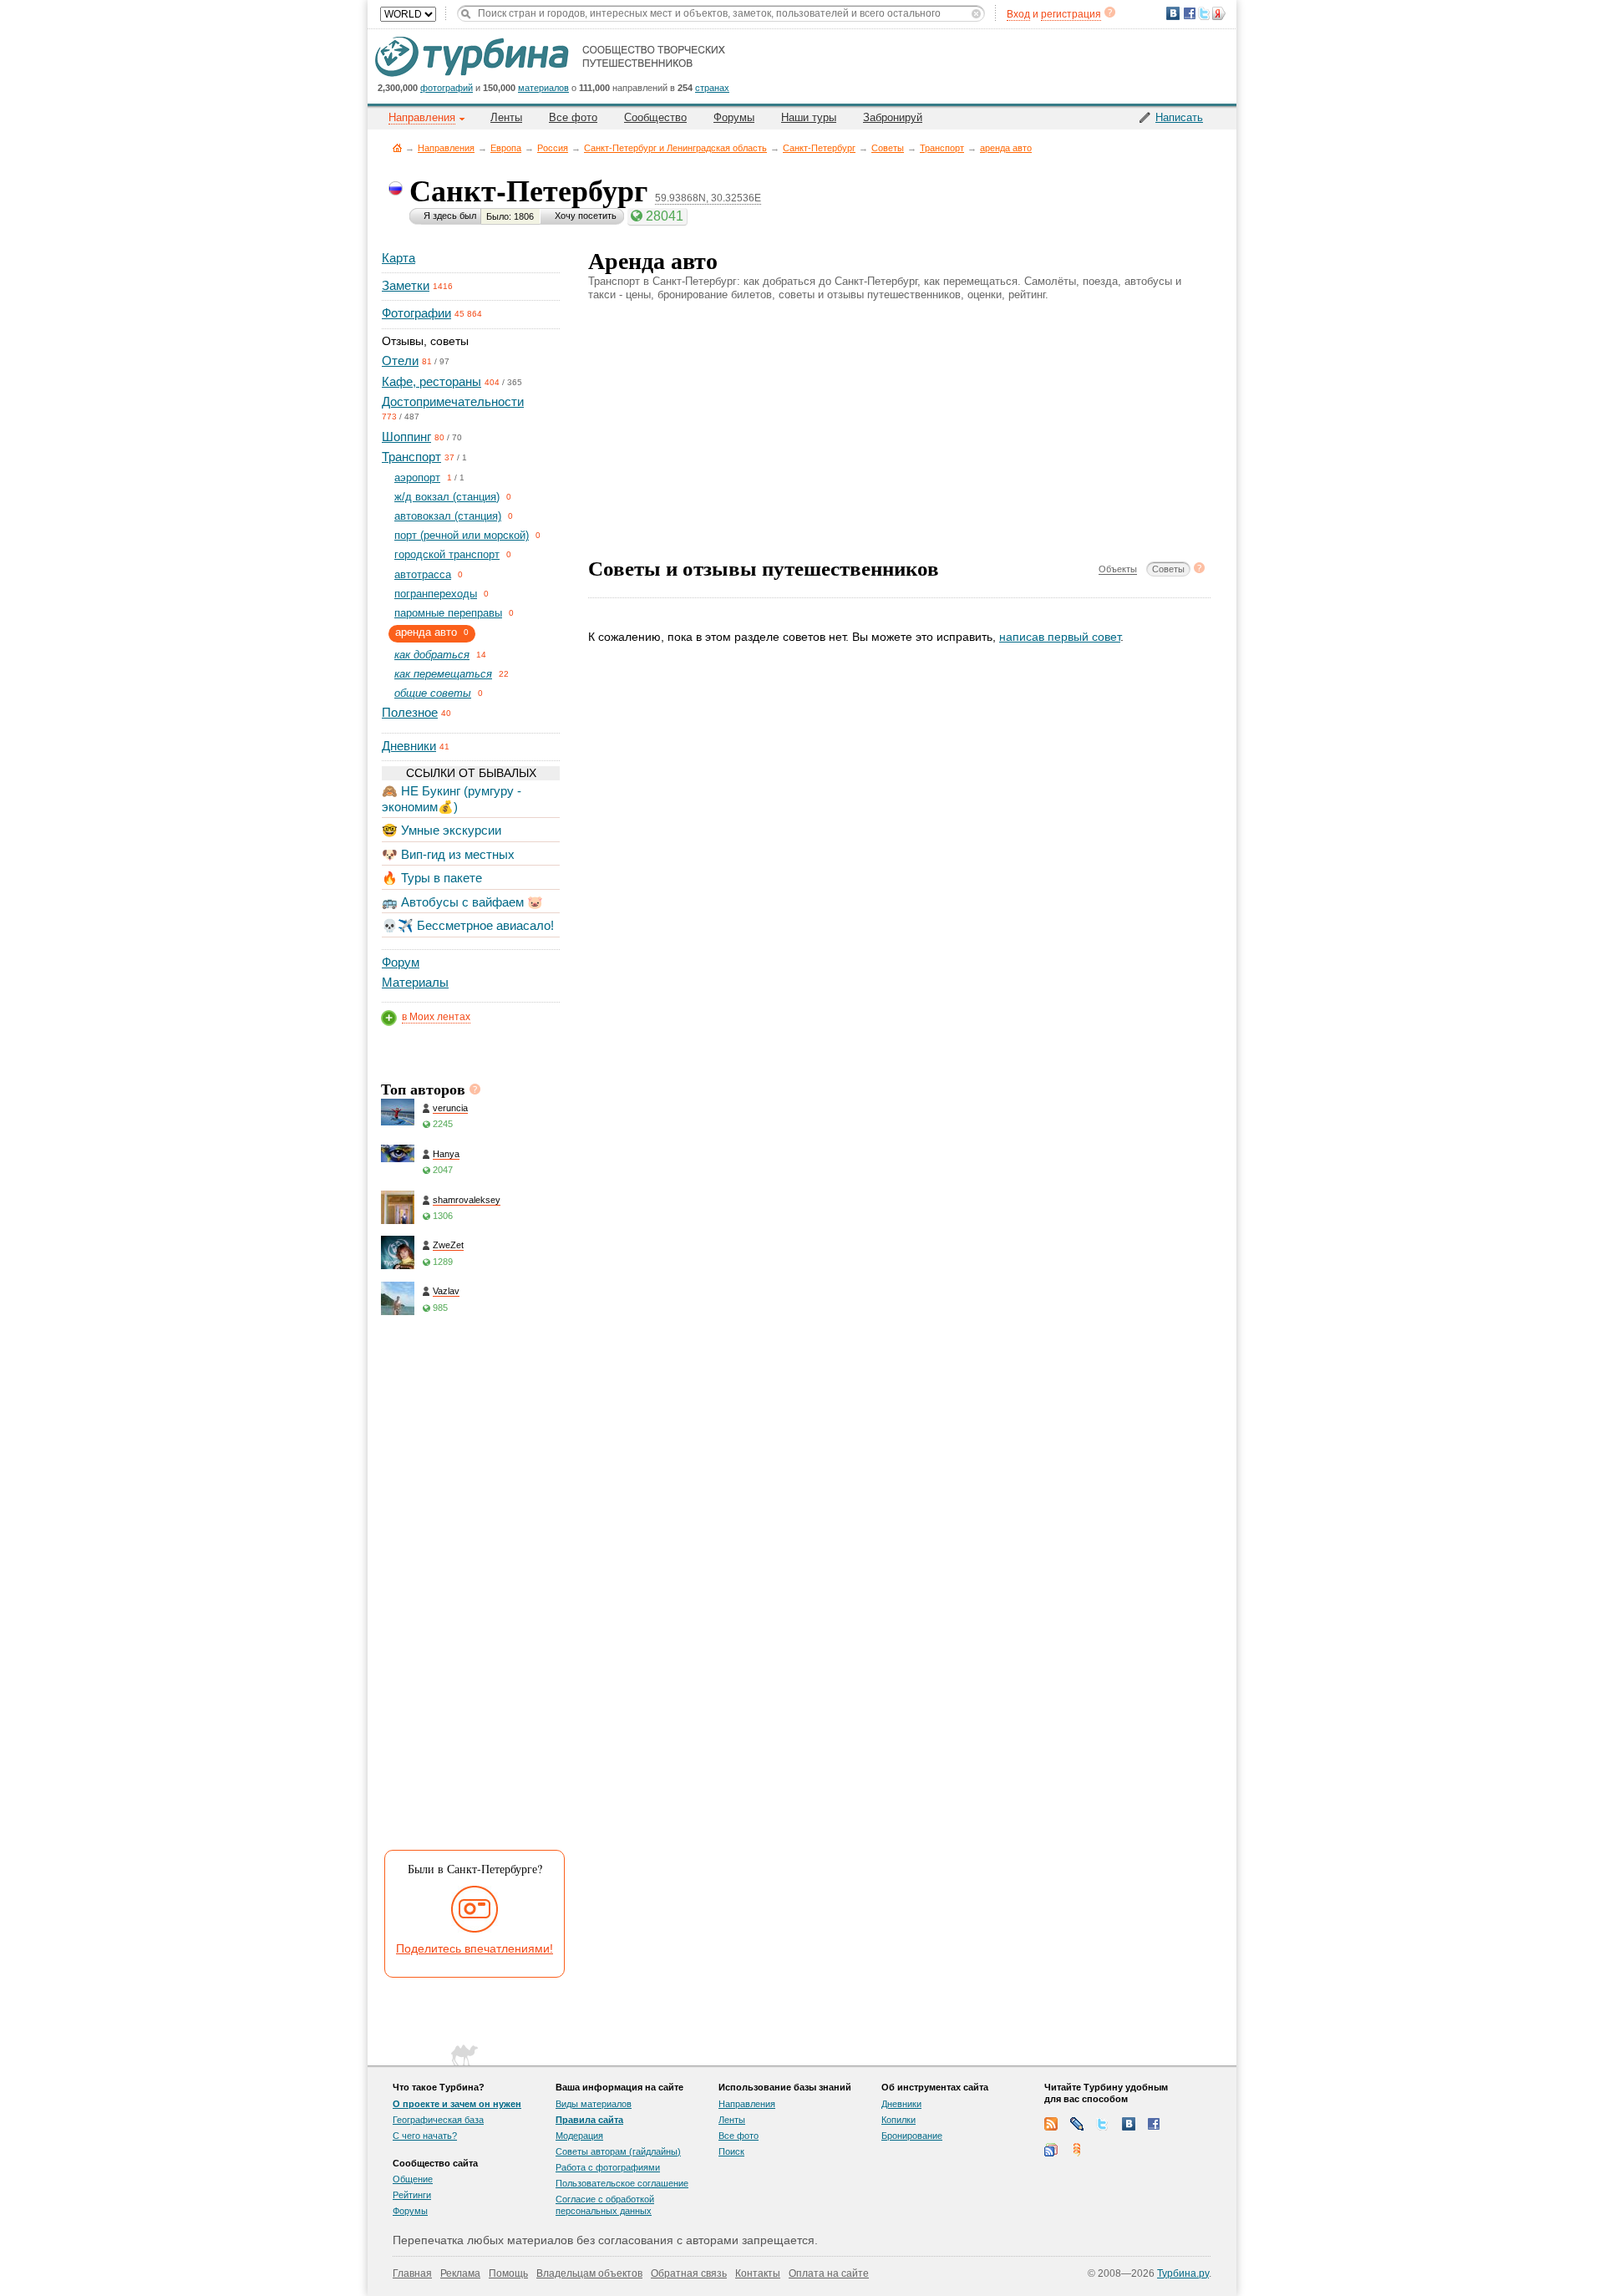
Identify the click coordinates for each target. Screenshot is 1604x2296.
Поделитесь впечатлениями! (475, 1948)
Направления (446, 148)
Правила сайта (589, 2120)
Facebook (1155, 2124)
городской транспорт (447, 554)
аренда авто (1006, 148)
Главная (397, 147)
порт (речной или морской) (462, 535)
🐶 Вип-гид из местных (448, 854)
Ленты (506, 117)
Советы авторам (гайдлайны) (618, 2151)
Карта (398, 258)
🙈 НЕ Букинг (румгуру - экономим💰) (452, 798)
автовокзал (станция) (448, 516)
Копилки (898, 2120)
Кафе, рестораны (431, 381)
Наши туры (809, 117)
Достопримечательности (453, 401)
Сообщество (655, 117)
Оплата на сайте (829, 2273)
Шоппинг (406, 437)
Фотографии (416, 313)
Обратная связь (689, 2273)
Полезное (410, 712)
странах (712, 88)
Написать (1179, 117)
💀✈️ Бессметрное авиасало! (468, 925)
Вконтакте (1129, 2124)
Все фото (573, 117)
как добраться (432, 655)
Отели (400, 361)
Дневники (409, 746)
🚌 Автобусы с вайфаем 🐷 (462, 902)
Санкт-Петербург (819, 148)
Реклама (460, 2273)
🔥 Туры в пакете (432, 878)
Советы (888, 148)
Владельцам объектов (589, 2273)
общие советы (433, 693)
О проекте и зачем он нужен (457, 2104)
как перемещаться (443, 674)
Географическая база (438, 2120)
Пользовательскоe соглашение (622, 2183)
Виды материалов (594, 2104)
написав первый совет (1060, 637)
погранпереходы (436, 594)
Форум (401, 962)
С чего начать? (425, 2136)
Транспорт (942, 148)
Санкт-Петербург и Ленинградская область (675, 148)
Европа (506, 148)
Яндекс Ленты (1077, 2150)
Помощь (508, 2273)
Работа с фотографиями (608, 2167)
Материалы (415, 982)
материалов (543, 88)
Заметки (406, 285)
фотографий (447, 88)
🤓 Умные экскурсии (442, 830)
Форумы (734, 117)
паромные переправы (448, 613)
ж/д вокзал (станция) (447, 497)
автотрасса (423, 574)
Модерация (579, 2136)
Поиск (731, 2151)
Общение (413, 2179)
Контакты (758, 2273)
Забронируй (893, 117)
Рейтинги (412, 2195)
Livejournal (1077, 2124)
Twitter (1103, 2124)
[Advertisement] (470, 1587)
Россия (553, 148)
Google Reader (1051, 2150)
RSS (1051, 2124)
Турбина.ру (1183, 2273)
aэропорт (417, 477)
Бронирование (912, 2136)
